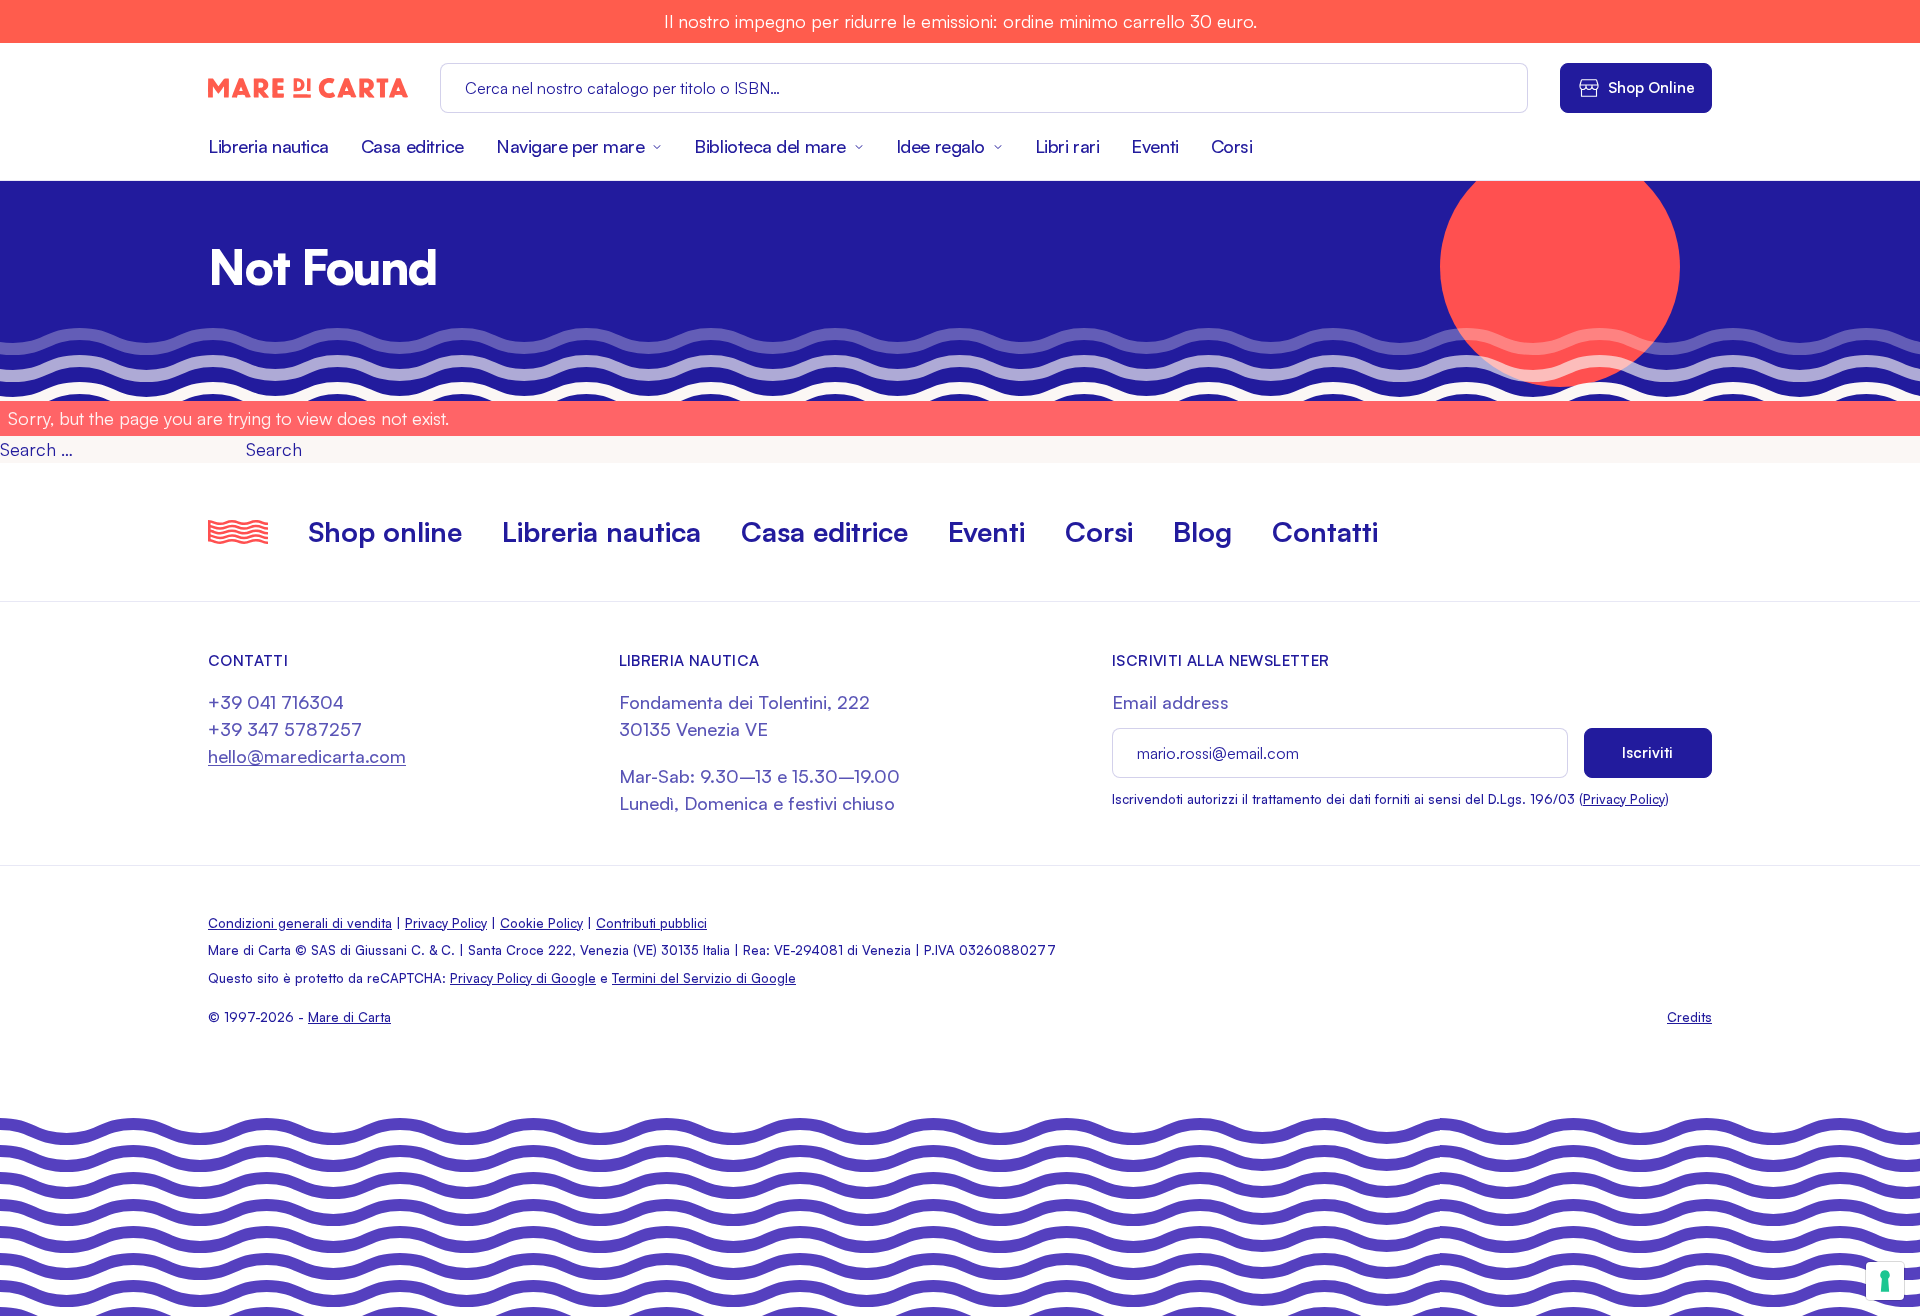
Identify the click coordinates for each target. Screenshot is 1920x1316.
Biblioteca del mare (769, 146)
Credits (1689, 1017)
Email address (1170, 702)
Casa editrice (412, 146)
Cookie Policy (541, 923)
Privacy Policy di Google (523, 978)
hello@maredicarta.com (307, 756)
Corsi (1232, 146)
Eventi (1154, 146)
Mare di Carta (349, 1017)
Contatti (1325, 531)
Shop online (385, 531)
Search (274, 449)
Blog (1202, 531)
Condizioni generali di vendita (300, 923)
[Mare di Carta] (308, 88)
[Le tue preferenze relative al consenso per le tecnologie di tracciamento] (1885, 1281)
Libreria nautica (268, 146)
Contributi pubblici (651, 923)
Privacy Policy (1624, 799)
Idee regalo (940, 146)
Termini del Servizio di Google (704, 978)
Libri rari (1067, 146)
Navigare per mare (570, 146)
